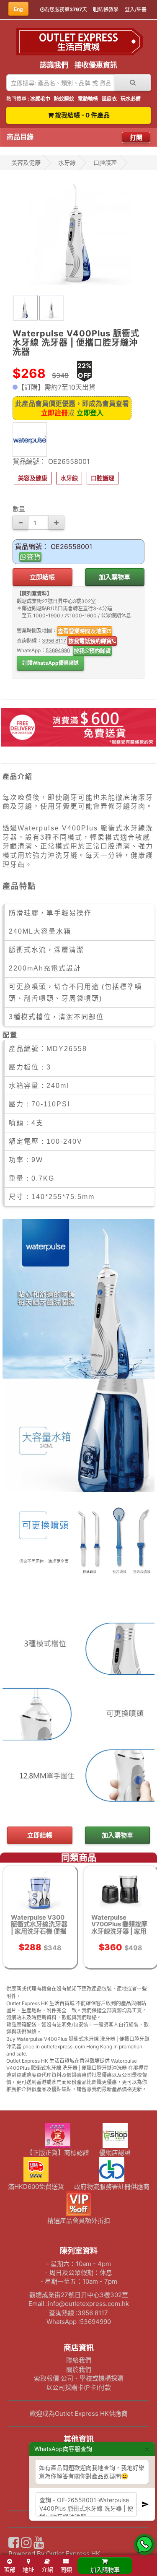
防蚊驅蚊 (64, 99)
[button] (33, 478)
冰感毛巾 (40, 99)
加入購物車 (115, 577)
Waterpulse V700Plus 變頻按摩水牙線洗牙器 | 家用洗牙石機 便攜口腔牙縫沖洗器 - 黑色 (120, 1931)
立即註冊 (54, 413)
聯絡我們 (79, 2360)
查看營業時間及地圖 (82, 631)
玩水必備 (131, 99)
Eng (18, 9)
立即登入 (90, 413)
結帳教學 (108, 9)
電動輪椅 (88, 99)
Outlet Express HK (73, 2554)
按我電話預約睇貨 (90, 641)
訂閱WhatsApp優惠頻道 (50, 663)
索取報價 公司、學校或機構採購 (79, 2378)
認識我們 (54, 65)
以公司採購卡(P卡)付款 (78, 2387)
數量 (19, 509)
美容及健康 (26, 163)
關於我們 (79, 2369)
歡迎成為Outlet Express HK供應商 (79, 2413)
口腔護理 (105, 163)
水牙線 (67, 163)
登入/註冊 (136, 9)
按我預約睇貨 (92, 651)
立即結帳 (42, 577)
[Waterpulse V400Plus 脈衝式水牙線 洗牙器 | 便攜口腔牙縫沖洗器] (78, 233)
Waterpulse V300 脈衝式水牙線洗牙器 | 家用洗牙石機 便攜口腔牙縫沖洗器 (39, 1928)
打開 (136, 137)
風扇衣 (109, 99)
